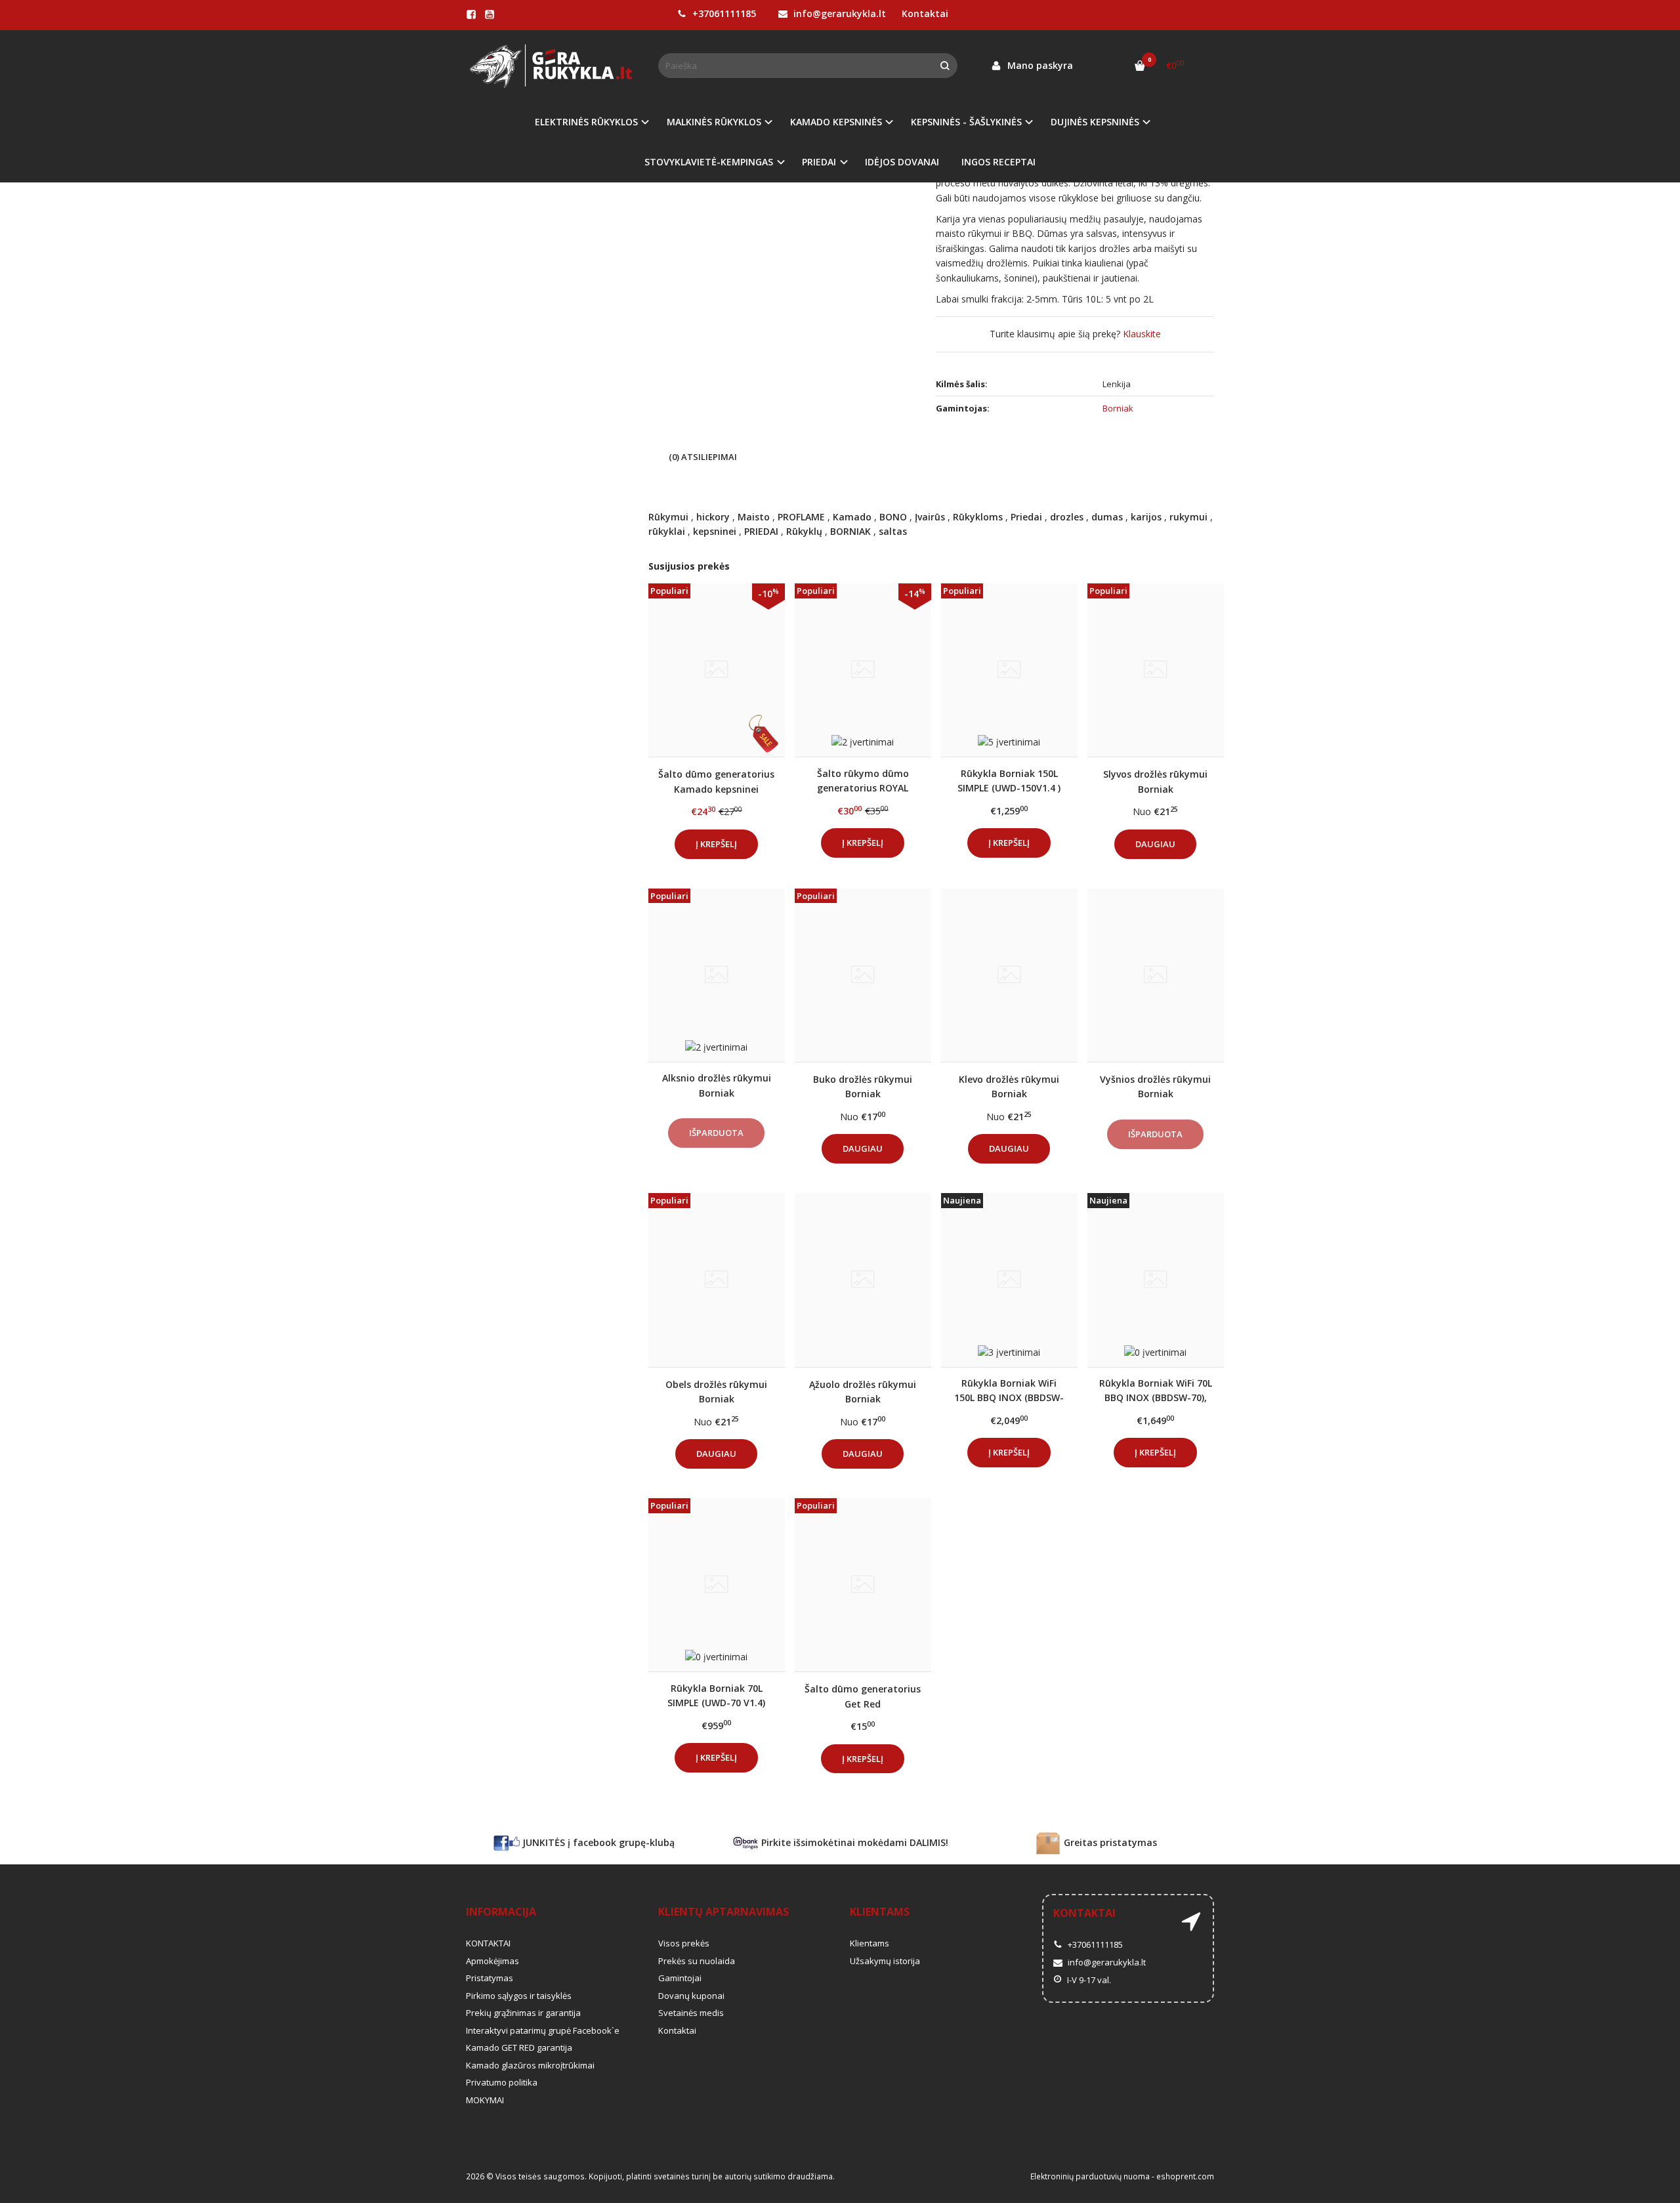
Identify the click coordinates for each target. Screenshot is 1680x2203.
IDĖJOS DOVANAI (902, 162)
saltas (893, 531)
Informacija (501, 1912)
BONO (893, 517)
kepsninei (715, 531)
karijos (1146, 517)
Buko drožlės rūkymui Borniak (863, 1086)
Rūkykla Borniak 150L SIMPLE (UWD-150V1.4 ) (1009, 781)
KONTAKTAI (488, 1943)
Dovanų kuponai (691, 1996)
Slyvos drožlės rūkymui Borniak (1155, 781)
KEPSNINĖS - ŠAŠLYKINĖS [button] (966, 122)
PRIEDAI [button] (819, 162)
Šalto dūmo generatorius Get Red (863, 1696)
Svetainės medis (691, 2013)
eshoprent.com (1185, 2176)
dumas (1107, 517)
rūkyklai (667, 531)
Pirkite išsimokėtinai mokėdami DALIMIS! (853, 1842)
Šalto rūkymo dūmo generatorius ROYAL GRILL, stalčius (863, 781)
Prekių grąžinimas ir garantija (523, 2013)
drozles (1067, 517)
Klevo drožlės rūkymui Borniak (1009, 1086)
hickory (713, 517)
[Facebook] (471, 14)
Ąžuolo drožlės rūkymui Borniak (863, 1392)
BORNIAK (850, 531)
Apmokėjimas (493, 1961)
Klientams (880, 1912)
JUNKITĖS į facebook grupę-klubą (597, 1842)
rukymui (1188, 517)
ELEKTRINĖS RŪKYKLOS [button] (586, 122)
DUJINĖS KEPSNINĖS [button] (1095, 122)
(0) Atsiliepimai (703, 457)
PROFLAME (801, 517)
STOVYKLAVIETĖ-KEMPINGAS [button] (709, 162)
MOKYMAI (485, 2100)
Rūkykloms (978, 517)
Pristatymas (490, 1978)
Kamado (852, 517)
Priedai (1026, 517)
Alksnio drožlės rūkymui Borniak (717, 1085)
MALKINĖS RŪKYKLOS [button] (714, 122)
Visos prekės (684, 1943)
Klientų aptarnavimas (724, 1912)
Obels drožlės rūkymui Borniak (716, 1392)
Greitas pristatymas (1109, 1842)
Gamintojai (680, 1978)
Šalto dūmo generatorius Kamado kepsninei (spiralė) (716, 781)
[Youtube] (490, 14)
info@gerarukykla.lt (838, 13)
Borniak (1118, 408)
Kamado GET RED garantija (519, 2047)
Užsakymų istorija (885, 1961)
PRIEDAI (761, 531)
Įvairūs (930, 517)
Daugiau (1155, 844)
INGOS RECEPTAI (998, 162)
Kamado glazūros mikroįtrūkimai (530, 2065)
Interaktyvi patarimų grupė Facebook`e (543, 2030)
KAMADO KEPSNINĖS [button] (836, 122)
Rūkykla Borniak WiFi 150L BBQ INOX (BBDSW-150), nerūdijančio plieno (1009, 1390)
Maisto (754, 517)
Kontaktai (925, 13)
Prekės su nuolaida (697, 1961)
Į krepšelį (716, 844)
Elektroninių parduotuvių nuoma (1090, 2176)
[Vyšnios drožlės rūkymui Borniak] (1156, 975)
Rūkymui (668, 517)
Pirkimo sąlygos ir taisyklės (519, 1996)
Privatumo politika (502, 2082)
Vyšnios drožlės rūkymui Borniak (1155, 1086)
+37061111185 (723, 13)
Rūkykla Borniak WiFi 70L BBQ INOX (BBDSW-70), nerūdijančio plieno (1156, 1390)
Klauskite (1142, 334)
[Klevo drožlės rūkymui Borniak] (1009, 975)
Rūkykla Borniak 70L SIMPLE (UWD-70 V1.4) (716, 1695)
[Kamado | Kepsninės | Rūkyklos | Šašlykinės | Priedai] (552, 66)
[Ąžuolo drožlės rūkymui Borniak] (863, 1280)
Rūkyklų (804, 531)
